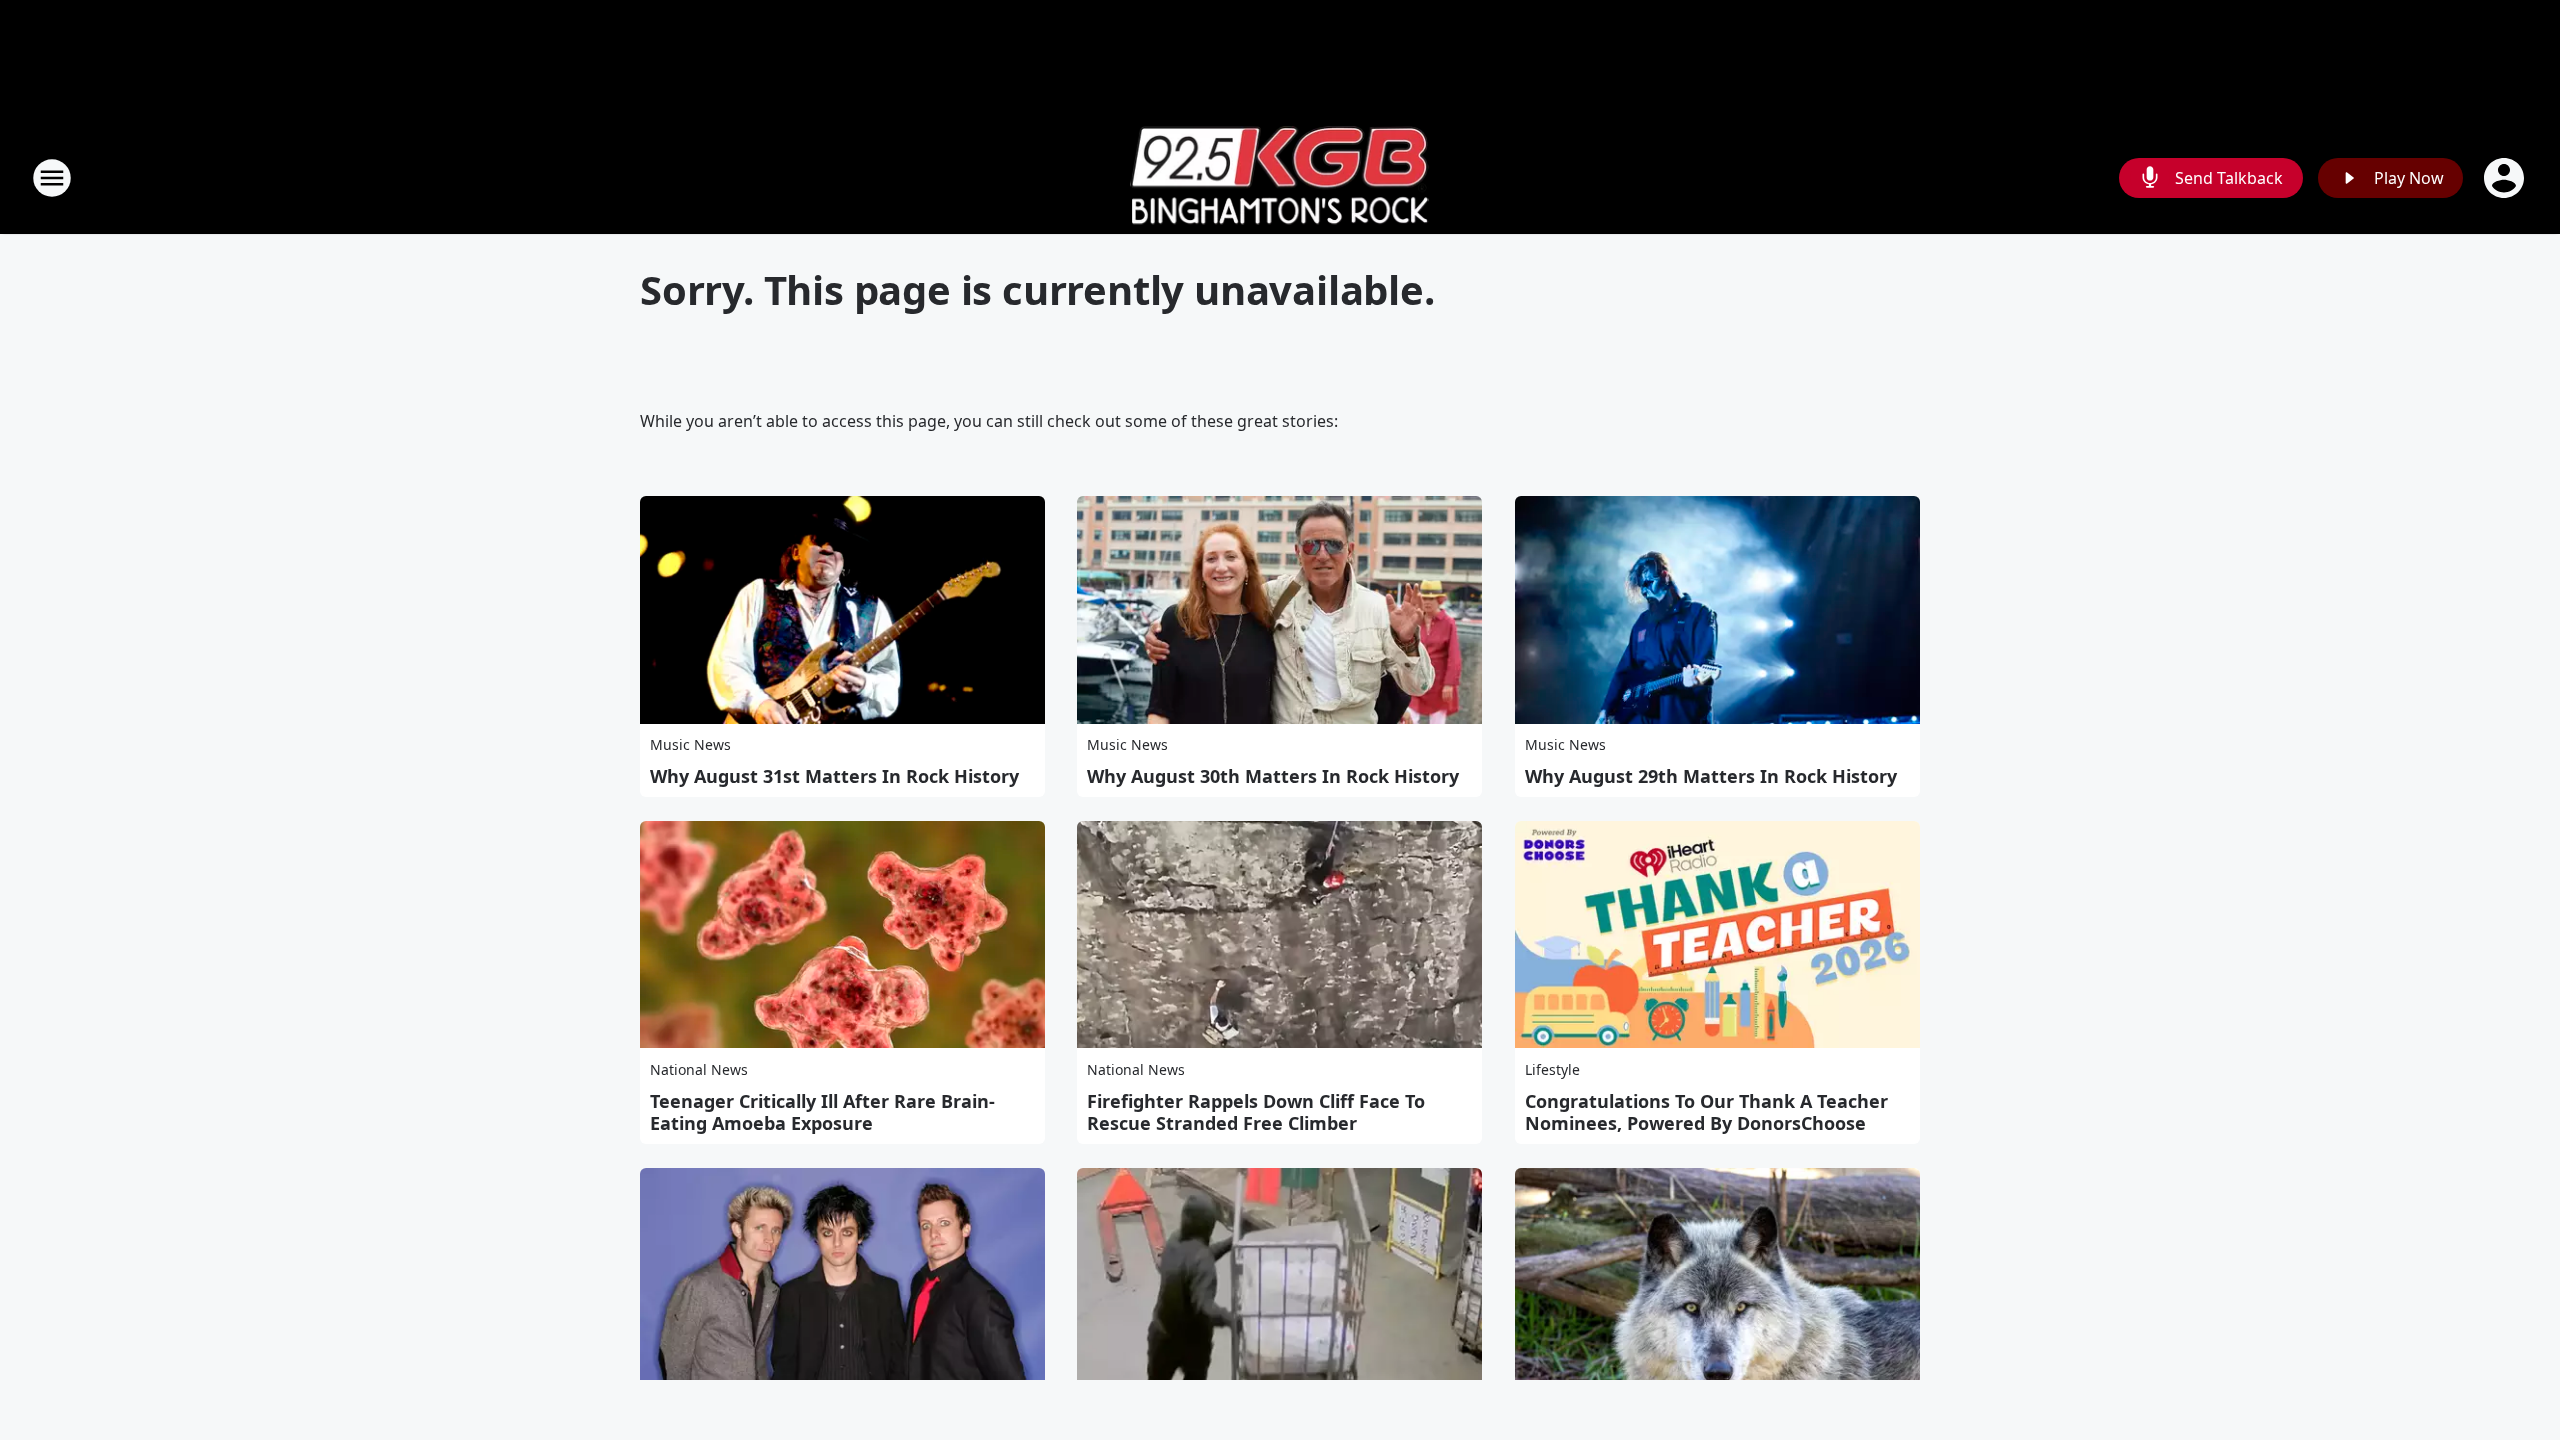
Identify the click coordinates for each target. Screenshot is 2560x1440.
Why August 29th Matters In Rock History (1711, 776)
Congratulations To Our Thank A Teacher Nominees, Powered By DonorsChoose (1706, 1112)
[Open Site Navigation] (52, 178)
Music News (690, 744)
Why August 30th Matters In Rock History (1273, 776)
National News (699, 1069)
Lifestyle (1552, 1069)
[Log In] (2506, 178)
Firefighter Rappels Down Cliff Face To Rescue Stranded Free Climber (1256, 1112)
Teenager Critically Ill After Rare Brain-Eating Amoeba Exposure (822, 1112)
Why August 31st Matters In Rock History (834, 776)
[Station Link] (1280, 178)
